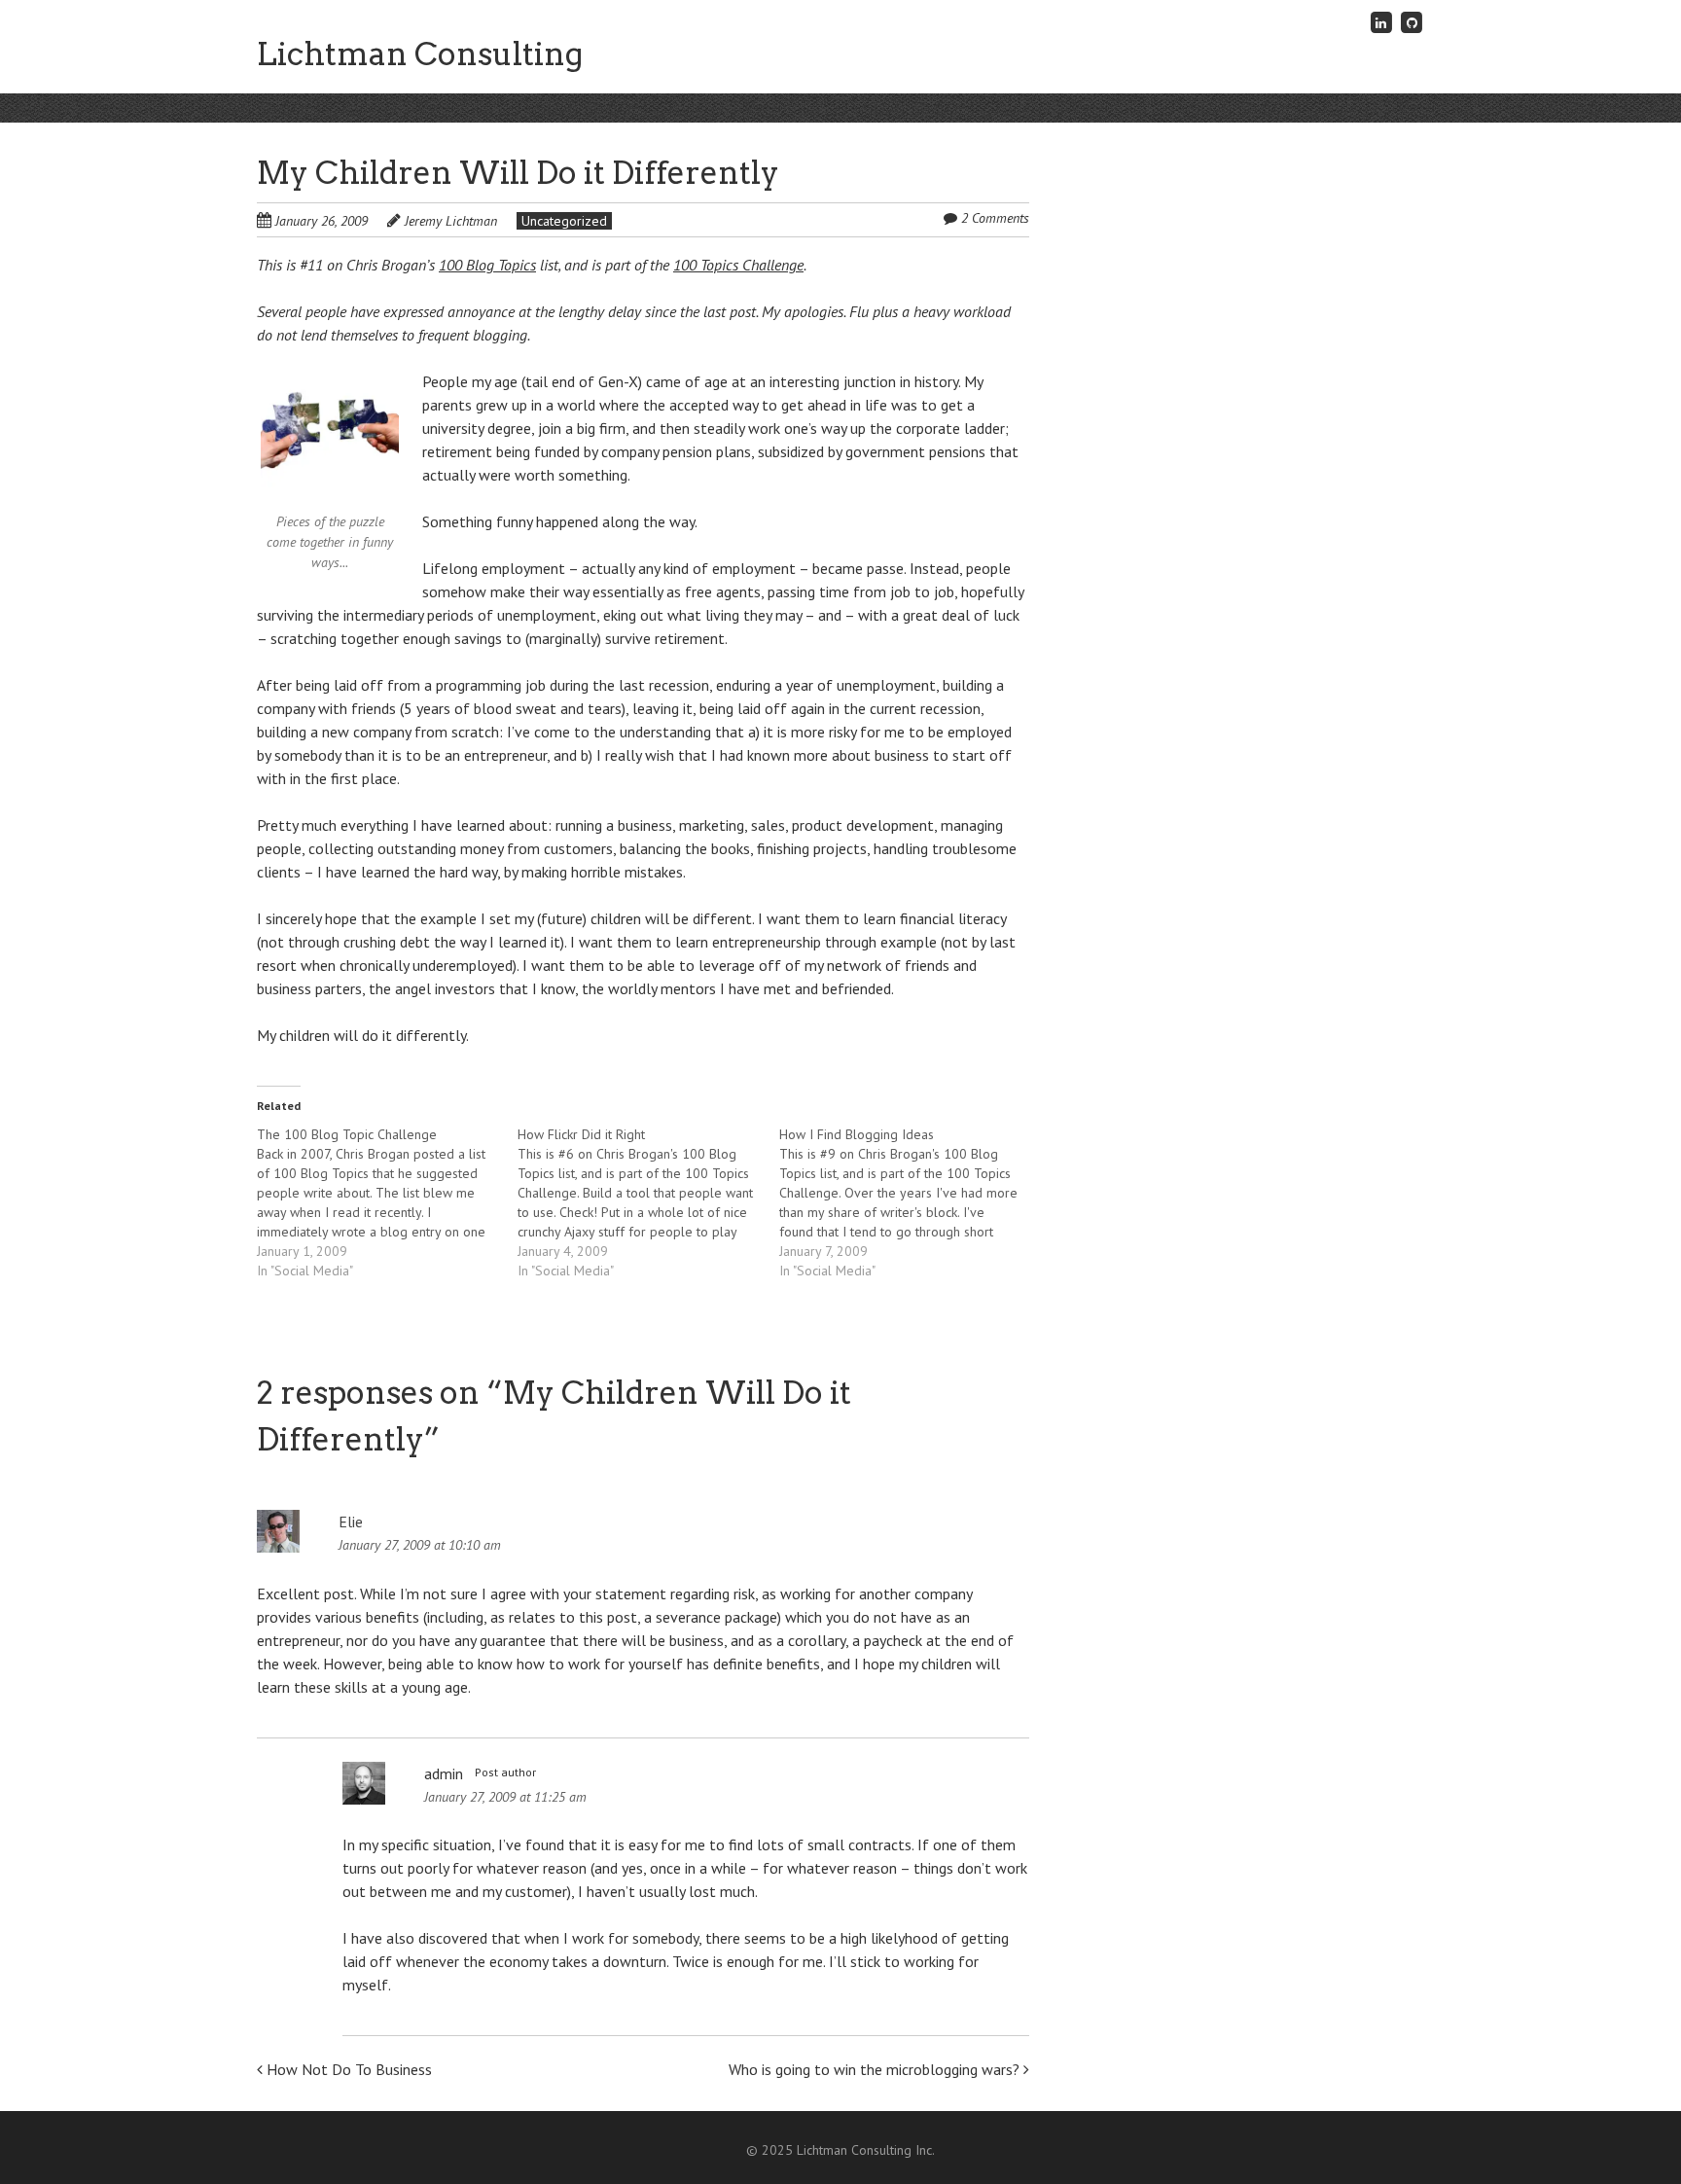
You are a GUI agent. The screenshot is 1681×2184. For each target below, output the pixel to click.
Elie (351, 1522)
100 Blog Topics (487, 265)
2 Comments (995, 218)
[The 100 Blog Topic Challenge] (387, 1202)
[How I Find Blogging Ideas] (910, 1202)
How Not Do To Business (347, 2069)
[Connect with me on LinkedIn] (1381, 22)
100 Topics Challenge (738, 265)
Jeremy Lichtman (451, 221)
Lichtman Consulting (420, 54)
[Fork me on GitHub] (1412, 22)
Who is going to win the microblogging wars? (876, 2069)
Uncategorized (564, 221)
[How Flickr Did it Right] (648, 1202)
